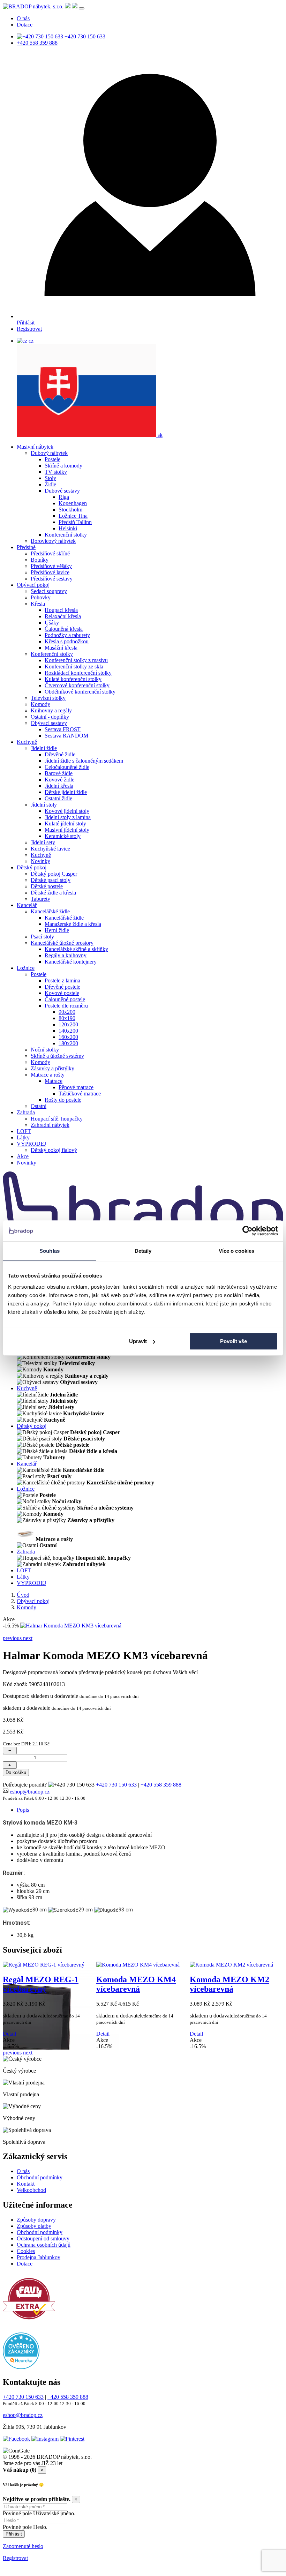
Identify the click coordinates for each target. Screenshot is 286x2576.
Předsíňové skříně (50, 553)
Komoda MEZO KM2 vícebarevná (229, 1984)
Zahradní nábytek (50, 1125)
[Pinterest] (72, 2439)
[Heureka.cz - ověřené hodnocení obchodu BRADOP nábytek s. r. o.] (21, 2367)
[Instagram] (45, 2439)
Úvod (23, 1595)
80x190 (67, 1018)
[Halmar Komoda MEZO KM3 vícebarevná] (71, 1626)
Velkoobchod (31, 2190)
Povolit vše (234, 1341)
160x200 (68, 1037)
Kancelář (27, 905)
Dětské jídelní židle (66, 792)
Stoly (50, 478)
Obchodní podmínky (40, 2177)
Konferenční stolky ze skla (74, 667)
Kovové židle (59, 780)
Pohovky (41, 597)
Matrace (54, 1081)
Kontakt (26, 2184)
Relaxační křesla (63, 616)
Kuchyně (27, 742)
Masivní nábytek (35, 447)
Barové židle (59, 773)
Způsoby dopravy (36, 2220)
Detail (9, 2034)
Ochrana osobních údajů (44, 2245)
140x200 (68, 1031)
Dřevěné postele (62, 987)
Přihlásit (26, 323)
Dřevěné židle (60, 754)
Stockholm (70, 510)
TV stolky (56, 472)
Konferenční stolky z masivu (76, 660)
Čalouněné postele (65, 999)
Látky (23, 1137)
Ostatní (39, 1106)
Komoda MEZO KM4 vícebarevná (136, 1984)
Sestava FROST (63, 729)
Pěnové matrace (76, 1087)
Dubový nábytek (49, 453)
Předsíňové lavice (50, 572)
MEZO (157, 1847)
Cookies (26, 2251)
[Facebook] (16, 2439)
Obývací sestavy (49, 723)
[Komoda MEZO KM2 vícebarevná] (231, 1965)
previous (13, 1638)
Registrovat (29, 329)
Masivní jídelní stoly (67, 830)
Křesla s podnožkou (67, 641)
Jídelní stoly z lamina (68, 817)
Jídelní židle (44, 748)
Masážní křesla (61, 648)
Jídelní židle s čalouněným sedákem (84, 761)
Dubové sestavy (62, 491)
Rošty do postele (63, 1100)
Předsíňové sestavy (52, 579)
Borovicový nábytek (53, 541)
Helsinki (68, 528)
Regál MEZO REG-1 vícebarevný (41, 1984)
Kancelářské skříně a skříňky (76, 949)
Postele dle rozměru (66, 1006)
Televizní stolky (48, 698)
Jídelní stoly (44, 805)
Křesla (38, 604)
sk (159, 435)
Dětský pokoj (32, 867)
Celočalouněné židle (67, 767)
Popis (23, 1810)
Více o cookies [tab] (236, 1251)
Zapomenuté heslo (23, 2546)
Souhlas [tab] (50, 1251)
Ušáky (52, 623)
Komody (40, 704)
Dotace (25, 25)
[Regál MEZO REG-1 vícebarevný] (44, 1965)
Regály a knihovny (66, 955)
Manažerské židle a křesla (73, 924)
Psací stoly (42, 937)
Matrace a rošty (48, 1075)
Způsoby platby (34, 2226)
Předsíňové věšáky (51, 566)
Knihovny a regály (51, 710)
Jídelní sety (43, 842)
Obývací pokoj (33, 585)
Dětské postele (47, 886)
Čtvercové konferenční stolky (77, 685)
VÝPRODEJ (31, 1144)
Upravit (138, 1341)
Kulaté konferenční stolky (73, 679)
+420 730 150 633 (84, 36)
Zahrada (26, 1112)
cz (30, 341)
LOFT (24, 1131)
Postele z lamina (62, 980)
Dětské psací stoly (51, 880)
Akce (23, 1156)
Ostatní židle (58, 798)
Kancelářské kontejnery (71, 962)
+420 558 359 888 (37, 43)
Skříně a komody (63, 466)
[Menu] (82, 8)
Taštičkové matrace (80, 1094)
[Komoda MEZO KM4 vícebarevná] (138, 1965)
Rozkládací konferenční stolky (78, 673)
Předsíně (26, 547)
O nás (23, 18)
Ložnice (26, 968)
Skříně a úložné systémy (57, 1056)
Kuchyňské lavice (50, 849)
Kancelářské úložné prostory (62, 943)
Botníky (40, 560)
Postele (52, 459)
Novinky (40, 861)
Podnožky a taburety (67, 635)
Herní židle (57, 930)
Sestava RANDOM (66, 736)
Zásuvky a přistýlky (52, 1068)
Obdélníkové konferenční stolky (80, 692)
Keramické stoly (63, 836)
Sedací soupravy (49, 591)
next (28, 1638)
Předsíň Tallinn (75, 522)
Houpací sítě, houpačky (57, 1119)
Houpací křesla (61, 610)
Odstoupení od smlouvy (43, 2238)
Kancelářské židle (50, 911)
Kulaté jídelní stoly (65, 823)
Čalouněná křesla (64, 629)
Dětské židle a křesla (53, 893)
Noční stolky (45, 1050)
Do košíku (16, 1772)
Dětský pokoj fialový (54, 1150)
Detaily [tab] (143, 1251)
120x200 (68, 1024)
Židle (50, 484)
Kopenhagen (73, 503)
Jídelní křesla (59, 786)
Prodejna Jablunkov (39, 2257)
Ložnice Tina (73, 516)
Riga (64, 497)
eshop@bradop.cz (30, 1792)
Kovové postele (62, 993)
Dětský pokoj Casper (54, 874)
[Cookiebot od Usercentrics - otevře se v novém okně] (247, 1231)
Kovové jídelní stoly (67, 811)
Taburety (40, 899)
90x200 (67, 1012)
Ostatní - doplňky (50, 717)
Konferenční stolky (66, 535)
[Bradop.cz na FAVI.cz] (29, 2323)
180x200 (68, 1043)
